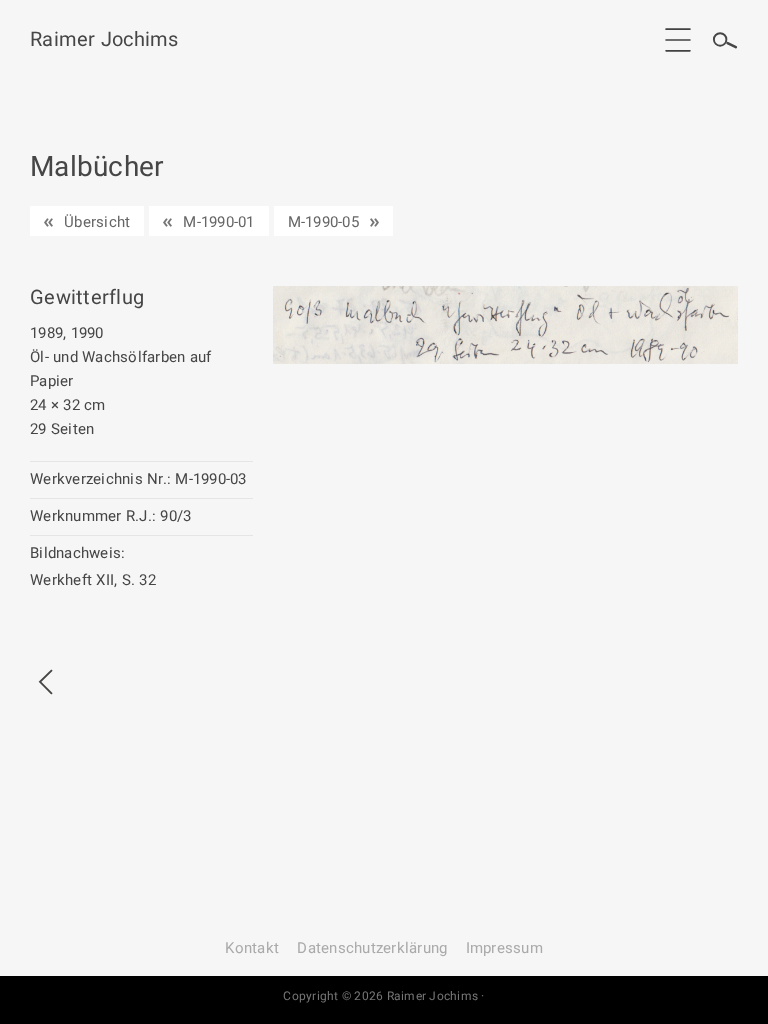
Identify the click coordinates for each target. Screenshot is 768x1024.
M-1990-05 (323, 222)
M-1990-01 (218, 222)
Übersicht (97, 222)
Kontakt (252, 948)
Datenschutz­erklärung (372, 948)
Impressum (504, 948)
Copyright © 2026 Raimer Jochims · (383, 996)
